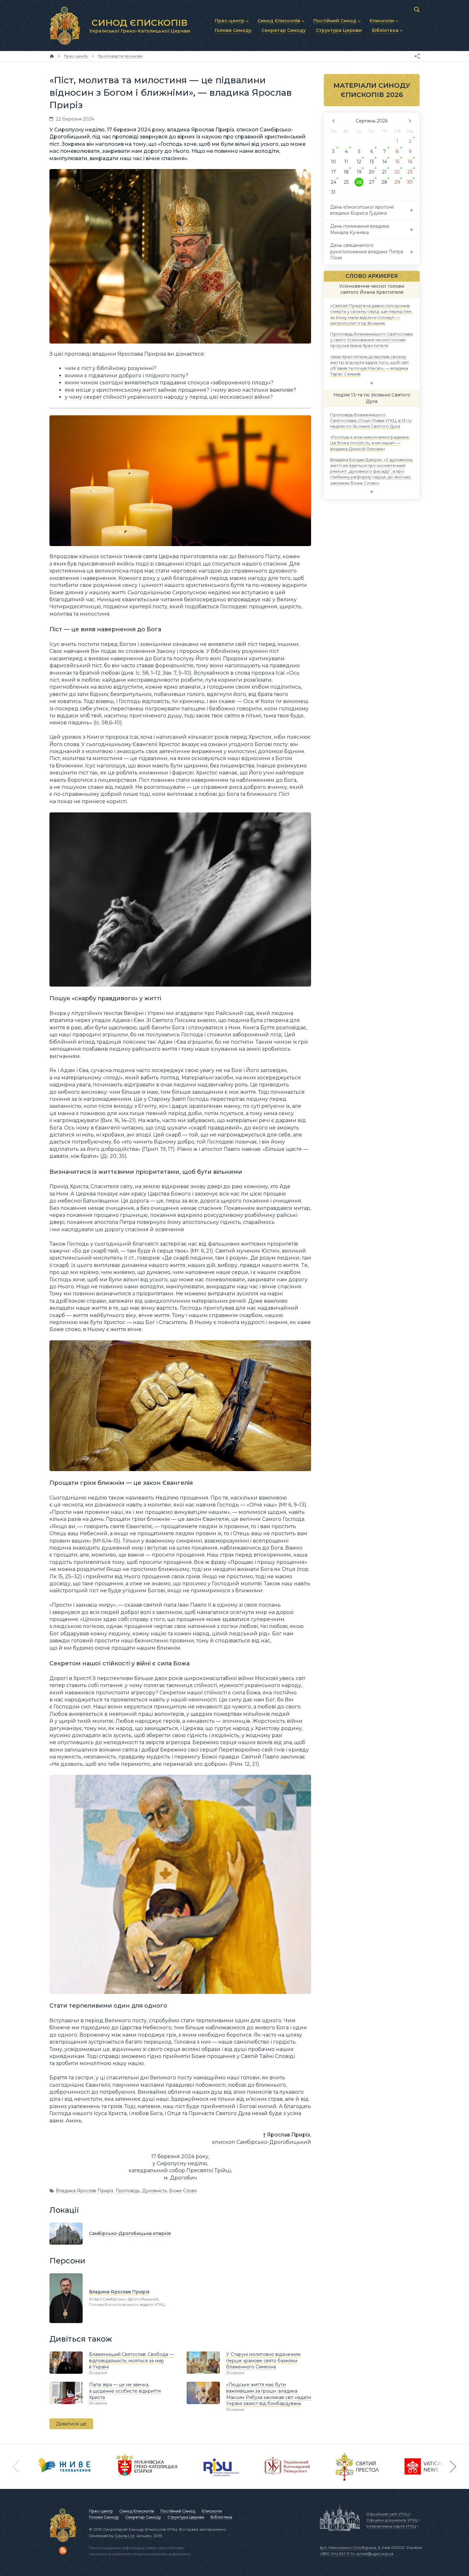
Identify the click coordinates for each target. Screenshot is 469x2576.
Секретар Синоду (143, 2517)
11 (346, 162)
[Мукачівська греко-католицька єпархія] (147, 2467)
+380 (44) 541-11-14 (337, 2554)
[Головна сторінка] (52, 56)
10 (333, 162)
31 (333, 192)
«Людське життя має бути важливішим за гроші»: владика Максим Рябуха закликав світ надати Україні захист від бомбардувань (269, 2394)
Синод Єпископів (137, 2511)
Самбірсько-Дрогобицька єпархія (130, 2233)
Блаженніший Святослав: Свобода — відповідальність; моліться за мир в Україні (131, 2361)
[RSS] (63, 2550)
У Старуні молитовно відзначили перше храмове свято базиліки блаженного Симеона (263, 2361)
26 (359, 182)
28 (384, 182)
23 (410, 172)
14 (385, 162)
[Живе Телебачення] (64, 2467)
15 (397, 162)
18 (346, 172)
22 (397, 172)
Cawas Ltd (125, 2536)
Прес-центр (101, 2511)
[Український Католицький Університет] (287, 2467)
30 (410, 182)
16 (410, 162)
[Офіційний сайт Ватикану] (357, 2467)
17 (334, 172)
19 (359, 172)
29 (397, 182)
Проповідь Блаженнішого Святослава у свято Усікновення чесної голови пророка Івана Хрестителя (372, 340)
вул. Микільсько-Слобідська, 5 (350, 2547)
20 (372, 172)
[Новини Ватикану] (425, 2467)
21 (384, 172)
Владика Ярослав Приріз (85, 2191)
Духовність (154, 2191)
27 (372, 182)
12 (359, 162)
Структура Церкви (186, 2517)
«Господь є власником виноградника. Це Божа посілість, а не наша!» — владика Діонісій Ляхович (370, 443)
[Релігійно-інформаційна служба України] (221, 2467)
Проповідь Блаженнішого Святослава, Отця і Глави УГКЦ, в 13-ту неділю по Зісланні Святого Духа (371, 420)
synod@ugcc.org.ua (375, 2554)
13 (372, 162)
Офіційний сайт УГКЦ (387, 2514)
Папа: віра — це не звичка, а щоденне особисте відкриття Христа (125, 2391)
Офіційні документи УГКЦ (392, 2520)
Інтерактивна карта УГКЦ (391, 2526)
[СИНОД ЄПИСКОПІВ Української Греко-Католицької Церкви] (65, 26)
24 (334, 182)
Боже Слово (183, 2191)
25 (346, 182)
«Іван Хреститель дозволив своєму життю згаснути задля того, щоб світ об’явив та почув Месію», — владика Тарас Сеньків (370, 365)
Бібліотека (221, 2517)
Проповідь (128, 2191)
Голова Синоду (104, 2517)
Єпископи (212, 2511)
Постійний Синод (178, 2511)
